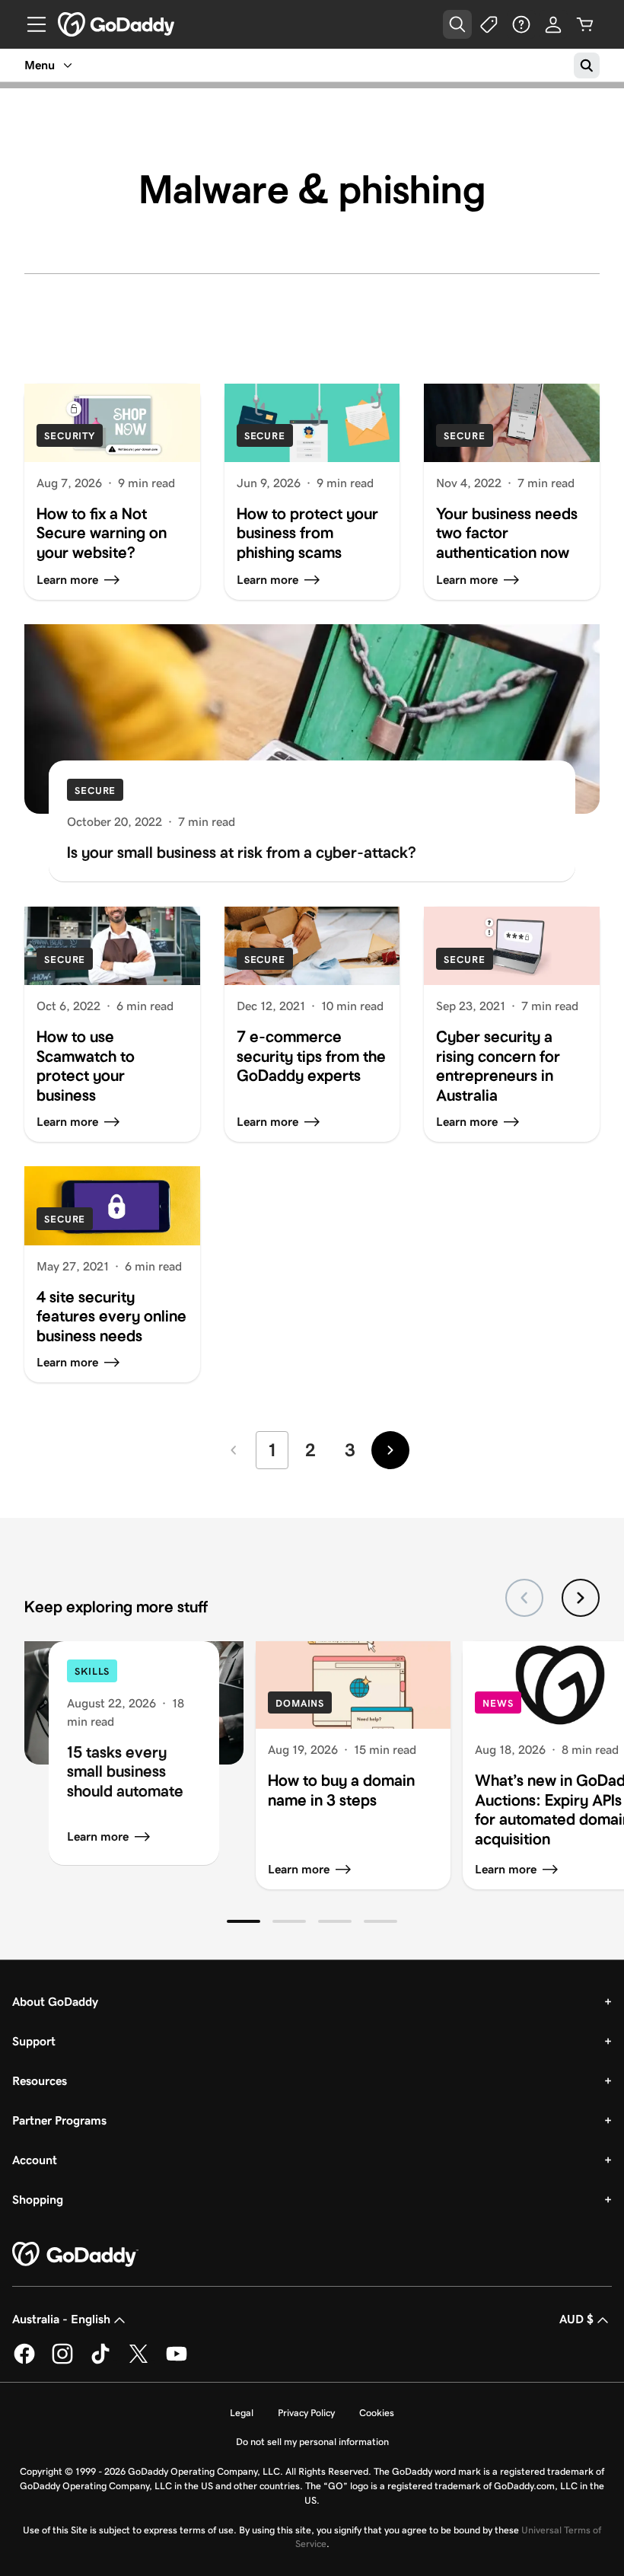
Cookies (377, 2413)
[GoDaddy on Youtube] (177, 2361)
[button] (244, 1921)
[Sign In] (553, 24)
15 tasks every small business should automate (125, 1772)
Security (70, 436)
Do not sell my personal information (312, 2442)
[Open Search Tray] (457, 24)
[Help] (521, 24)
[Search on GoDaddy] (587, 65)
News (498, 1703)
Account (35, 2160)
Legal (242, 2413)
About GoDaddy (55, 2002)
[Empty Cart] (585, 24)
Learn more (98, 1836)
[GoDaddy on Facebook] (24, 2361)
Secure (265, 436)
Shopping (38, 2200)
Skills (92, 1671)
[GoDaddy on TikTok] (100, 2361)
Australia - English (61, 2319)
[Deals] (489, 24)
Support (34, 2041)
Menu (40, 65)
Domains (300, 1703)
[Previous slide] (524, 1598)
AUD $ (576, 2319)
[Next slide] (581, 1598)
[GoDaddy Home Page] (75, 2255)
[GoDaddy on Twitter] (138, 2361)
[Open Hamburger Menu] (30, 24)
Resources (40, 2081)
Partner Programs (59, 2120)
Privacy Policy (306, 2413)
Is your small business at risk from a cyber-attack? (241, 853)
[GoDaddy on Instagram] (62, 2361)
